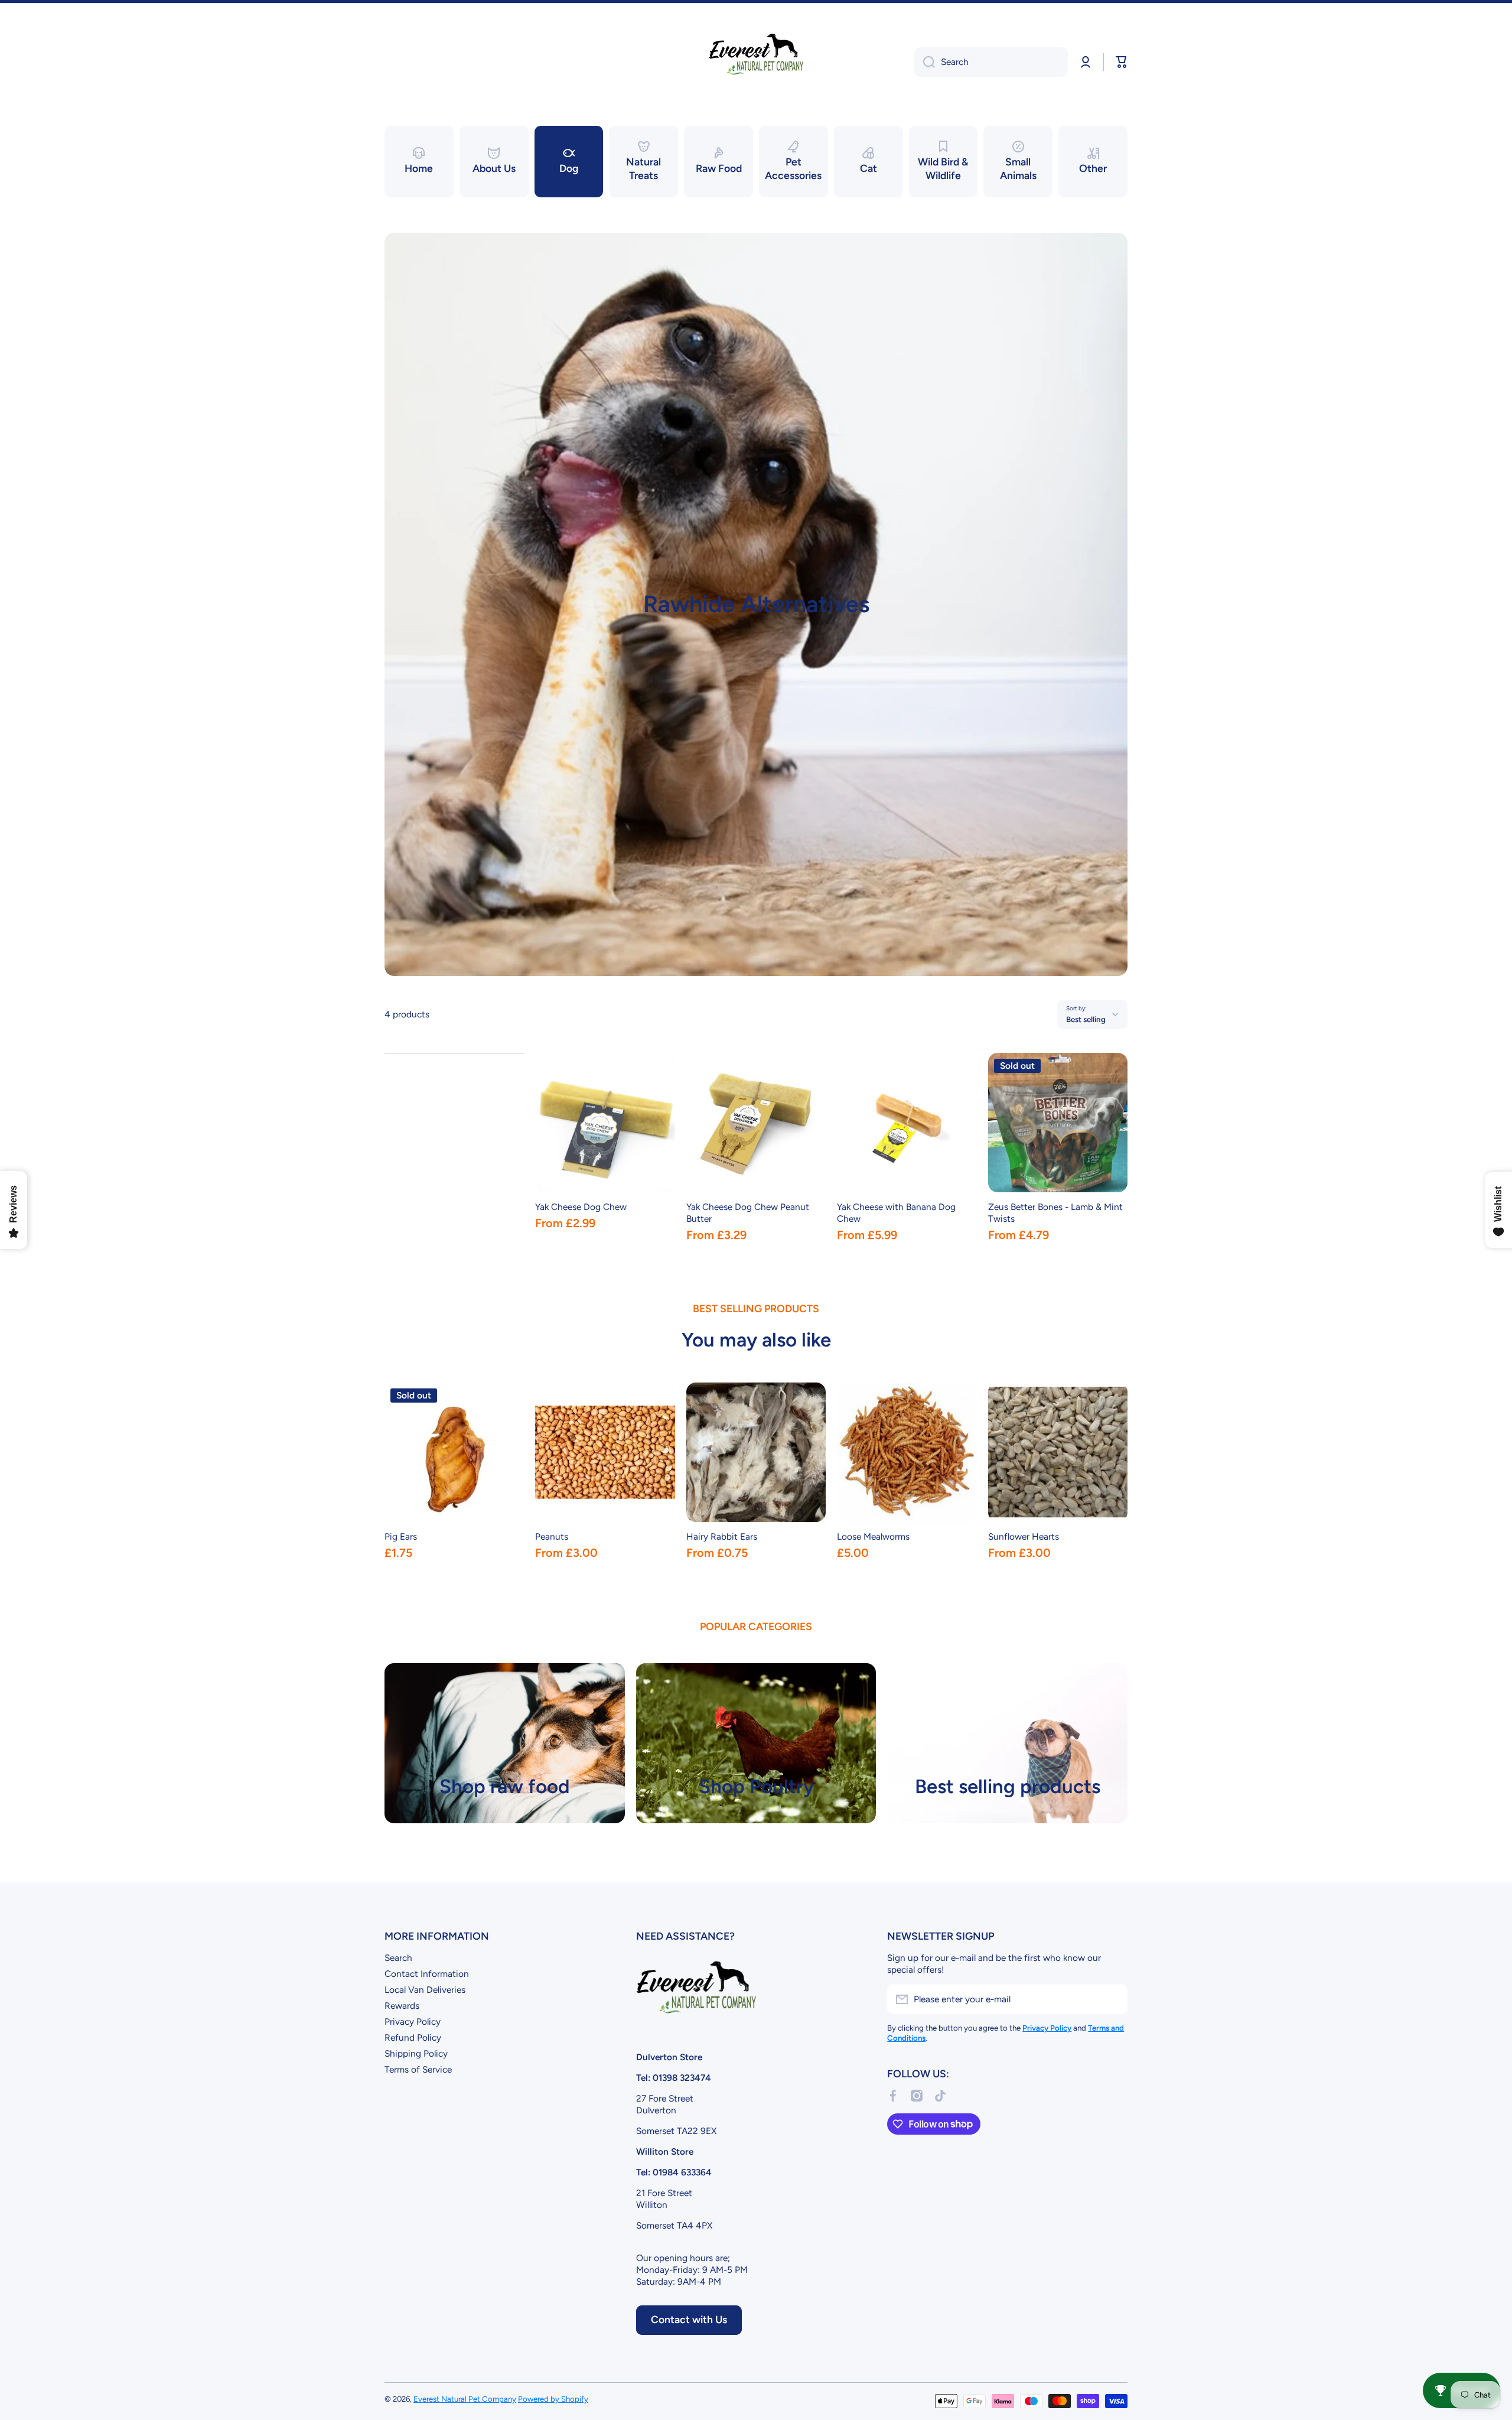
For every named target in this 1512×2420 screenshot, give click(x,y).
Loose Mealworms (873, 1536)
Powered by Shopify (553, 2399)
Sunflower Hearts (1024, 1536)
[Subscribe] (1113, 1999)
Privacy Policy (413, 2021)
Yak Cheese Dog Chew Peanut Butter (748, 1213)
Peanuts (552, 1536)
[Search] (925, 62)
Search (398, 1958)
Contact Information (427, 1974)
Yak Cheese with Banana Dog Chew (896, 1213)
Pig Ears (401, 1536)
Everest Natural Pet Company (465, 2399)
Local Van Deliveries (425, 1990)
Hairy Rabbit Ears (722, 1536)
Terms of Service (418, 2069)
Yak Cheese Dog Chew (581, 1207)
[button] (1122, 62)
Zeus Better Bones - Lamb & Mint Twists (1055, 1213)
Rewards (402, 2006)
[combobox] (991, 62)
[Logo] (756, 62)
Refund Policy (413, 2037)
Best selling (1086, 1019)
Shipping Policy (416, 2053)
